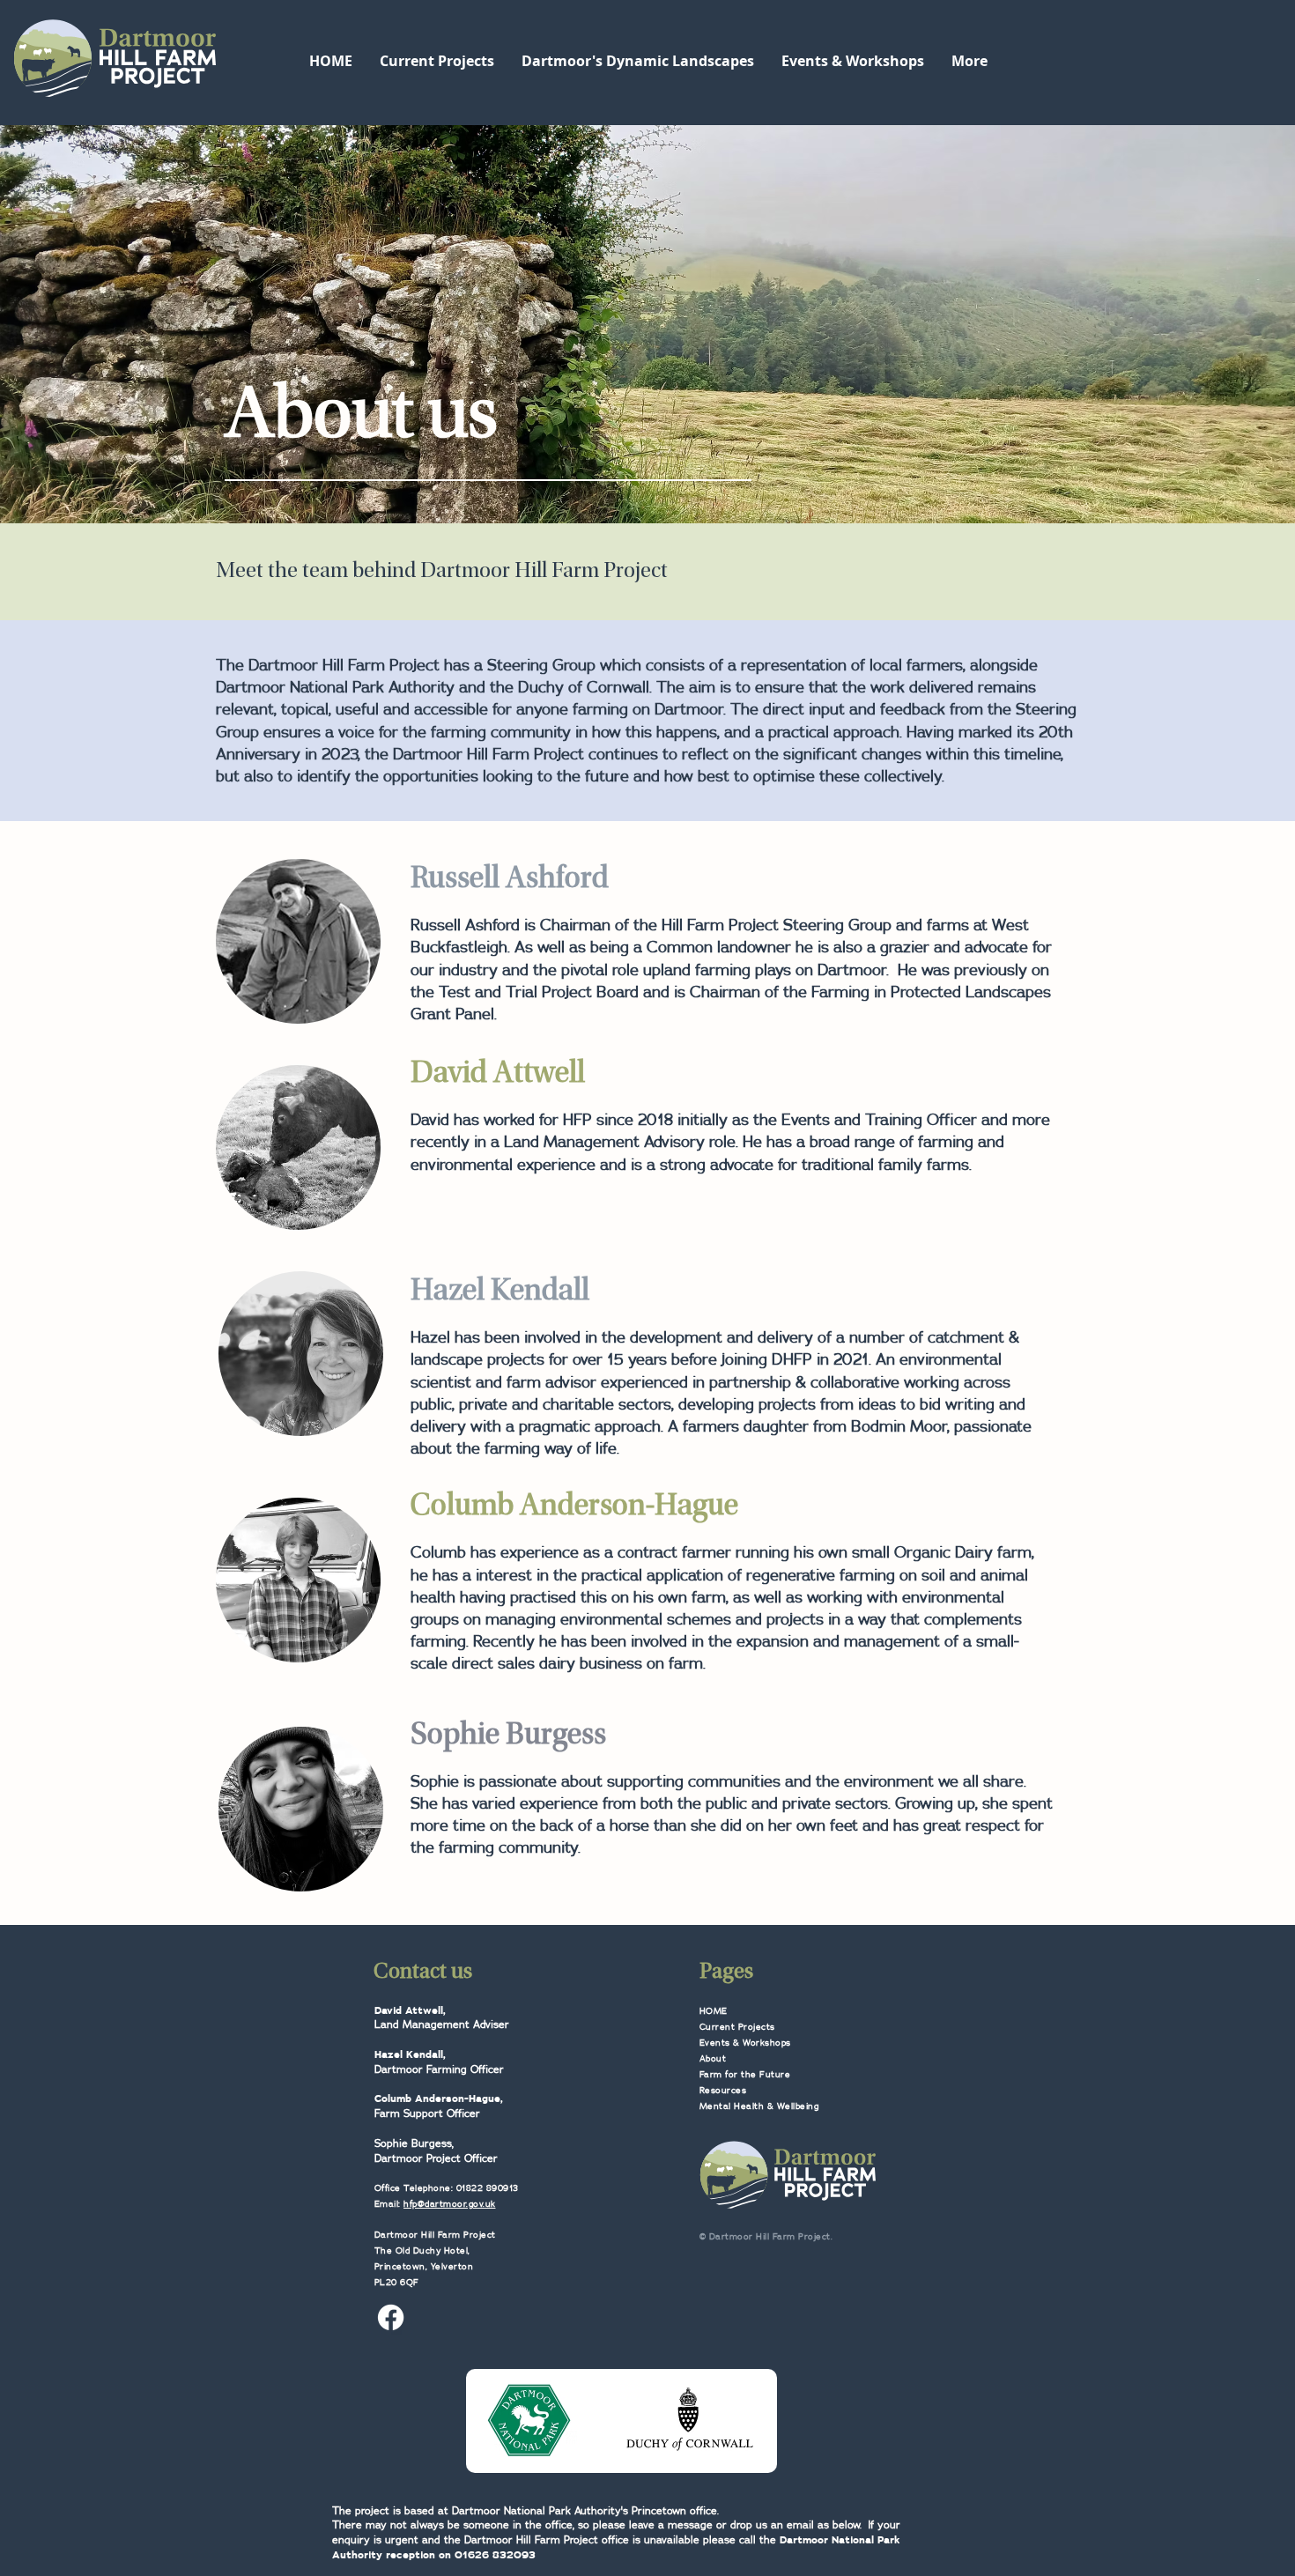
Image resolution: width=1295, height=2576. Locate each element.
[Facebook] (391, 2317)
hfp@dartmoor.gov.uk (450, 2204)
